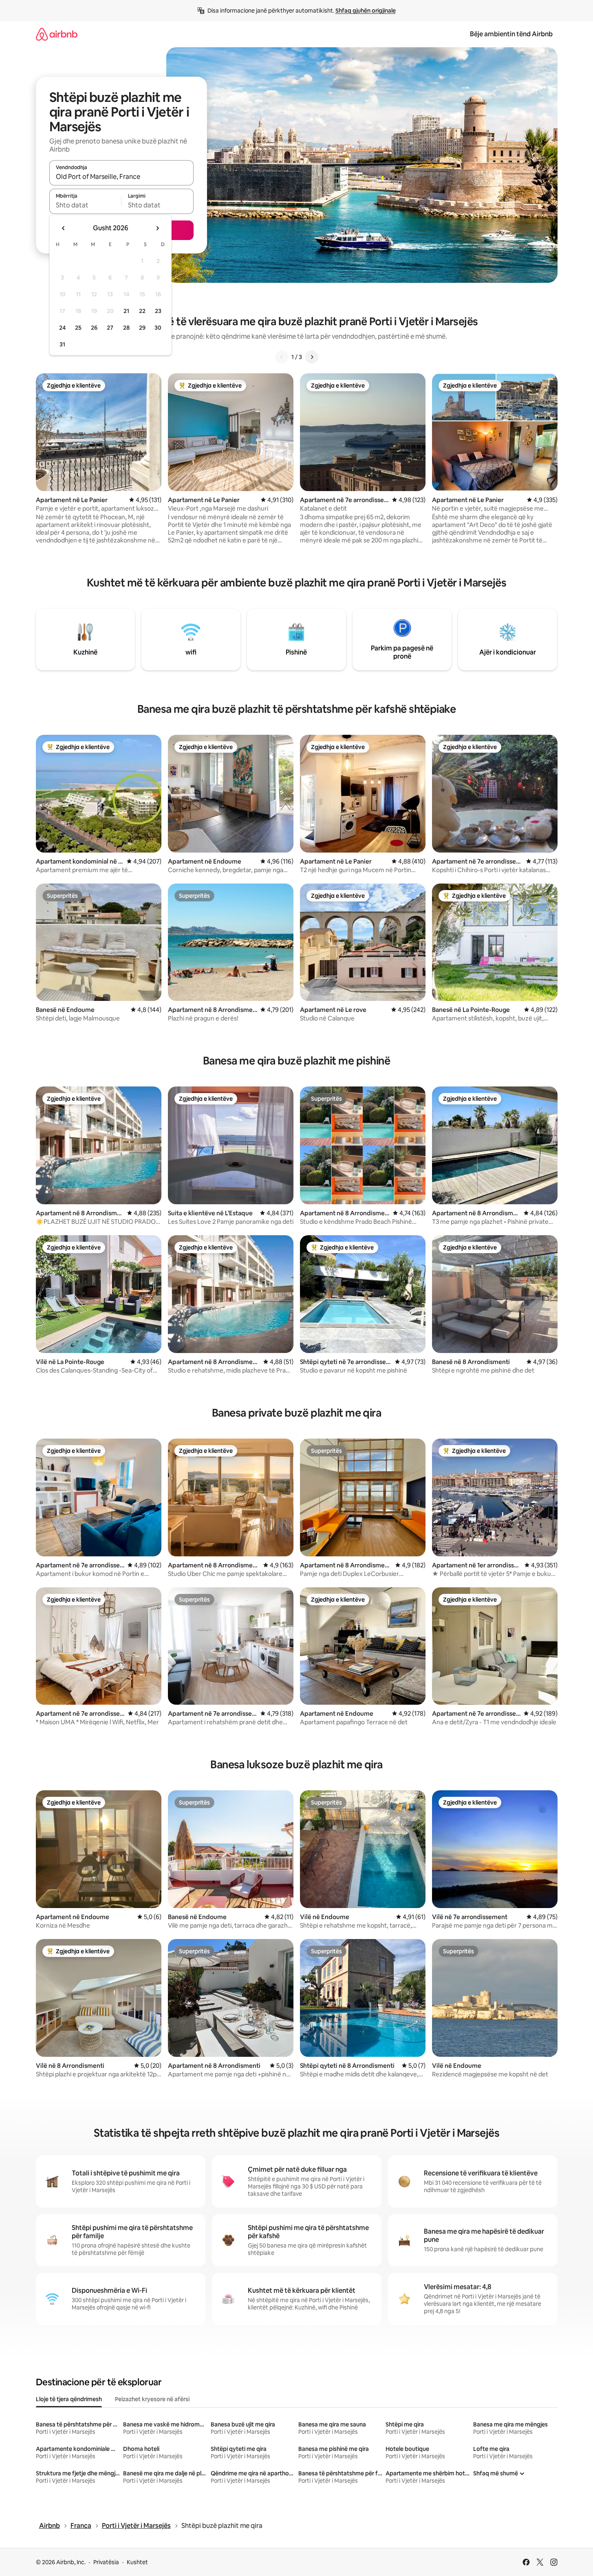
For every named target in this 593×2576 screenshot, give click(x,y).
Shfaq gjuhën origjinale (366, 11)
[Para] (312, 357)
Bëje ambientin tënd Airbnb (511, 34)
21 (126, 311)
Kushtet (137, 2562)
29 (142, 328)
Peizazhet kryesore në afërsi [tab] (152, 2399)
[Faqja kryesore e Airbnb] (57, 34)
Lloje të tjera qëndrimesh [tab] (69, 2399)
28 (126, 328)
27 (110, 328)
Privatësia (106, 2562)
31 (62, 344)
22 (142, 311)
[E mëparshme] (282, 357)
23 (158, 311)
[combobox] (121, 176)
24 (62, 328)
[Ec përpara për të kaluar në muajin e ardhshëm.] (157, 228)
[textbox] (85, 205)
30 (158, 328)
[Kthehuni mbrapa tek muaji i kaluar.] (64, 228)
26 (94, 328)
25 (78, 328)
